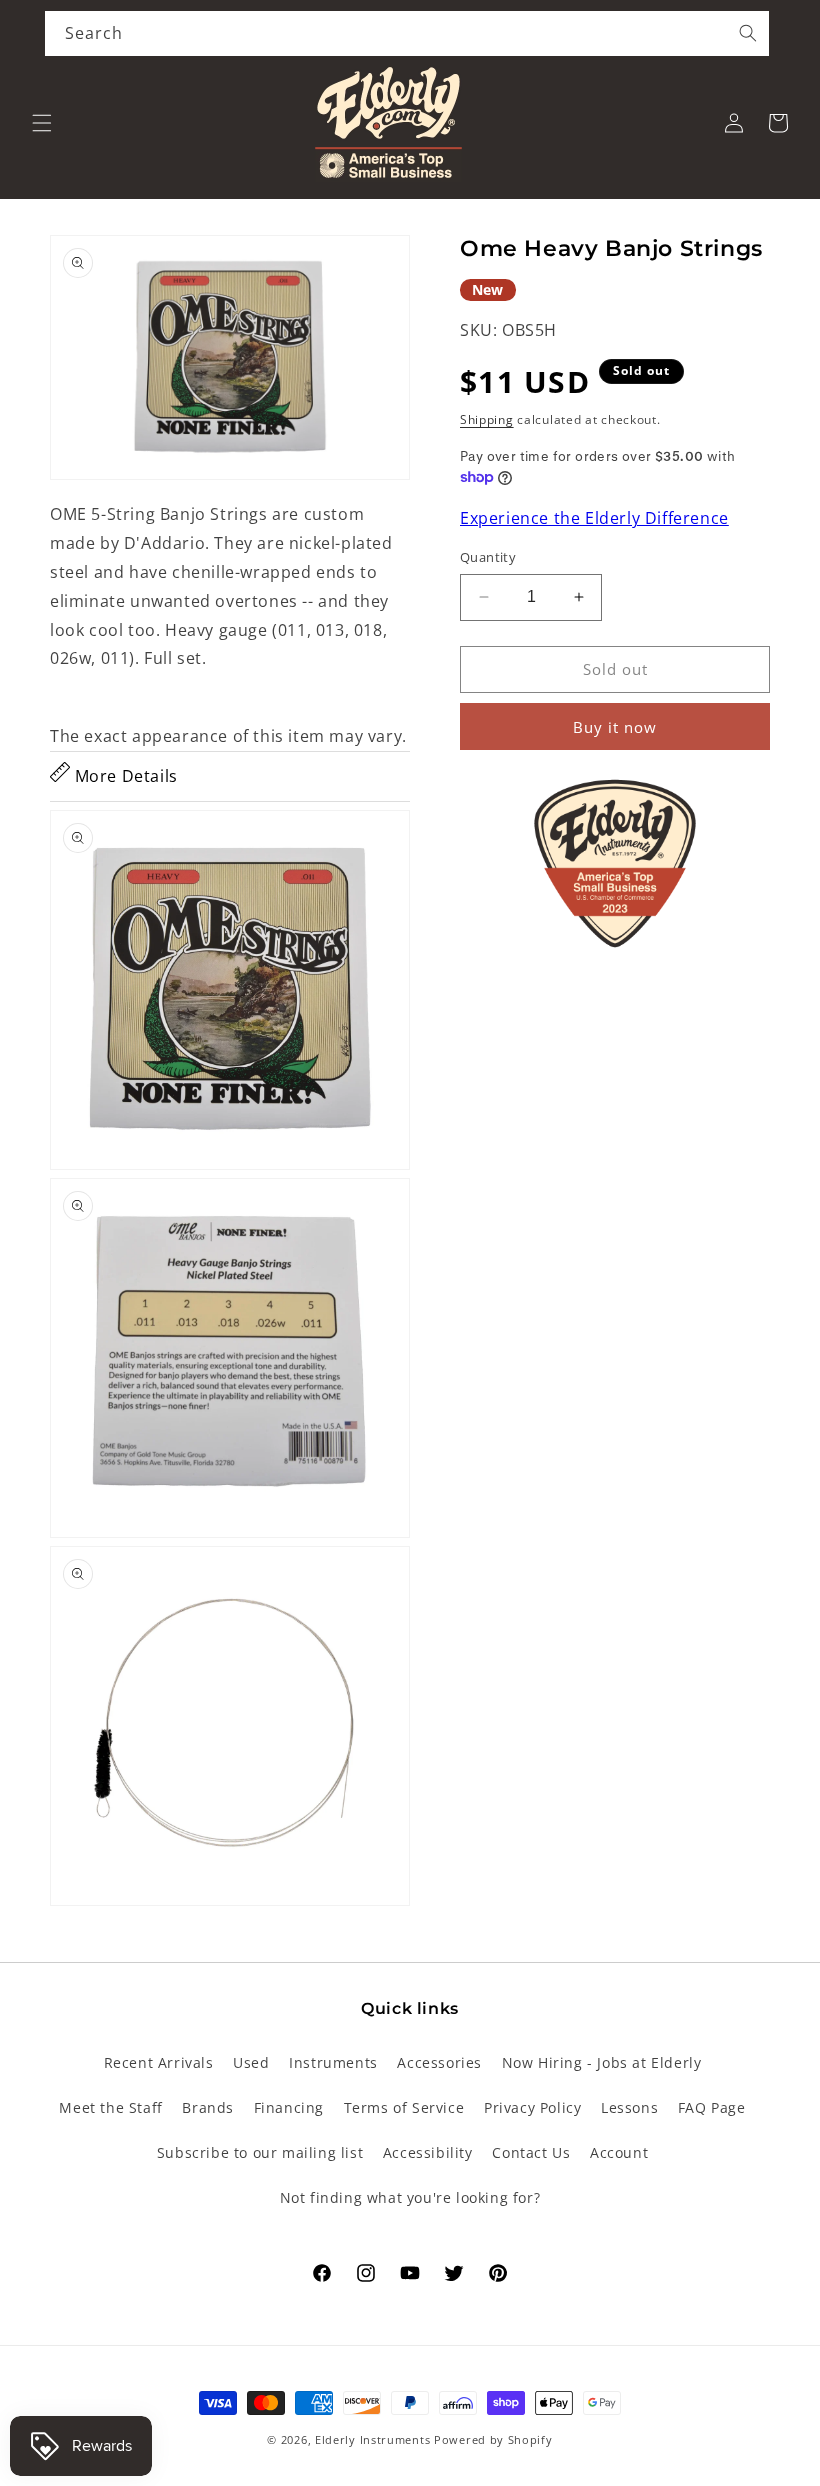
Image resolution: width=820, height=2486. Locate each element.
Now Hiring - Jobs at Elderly (602, 2062)
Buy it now (615, 727)
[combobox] (407, 33)
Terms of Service (404, 2107)
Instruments (333, 2062)
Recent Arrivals (159, 2062)
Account (619, 2152)
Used (251, 2062)
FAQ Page (712, 2107)
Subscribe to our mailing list (260, 2152)
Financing (289, 2107)
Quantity (488, 557)
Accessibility (428, 2152)
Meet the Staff (110, 2107)
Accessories (439, 2062)
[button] (42, 123)
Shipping (487, 419)
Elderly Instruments (372, 2439)
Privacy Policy (532, 2107)
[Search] (748, 33)
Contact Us (531, 2152)
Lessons (629, 2107)
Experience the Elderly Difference (594, 518)
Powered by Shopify (493, 2439)
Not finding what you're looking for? (410, 2197)
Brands (208, 2107)
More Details (124, 776)
